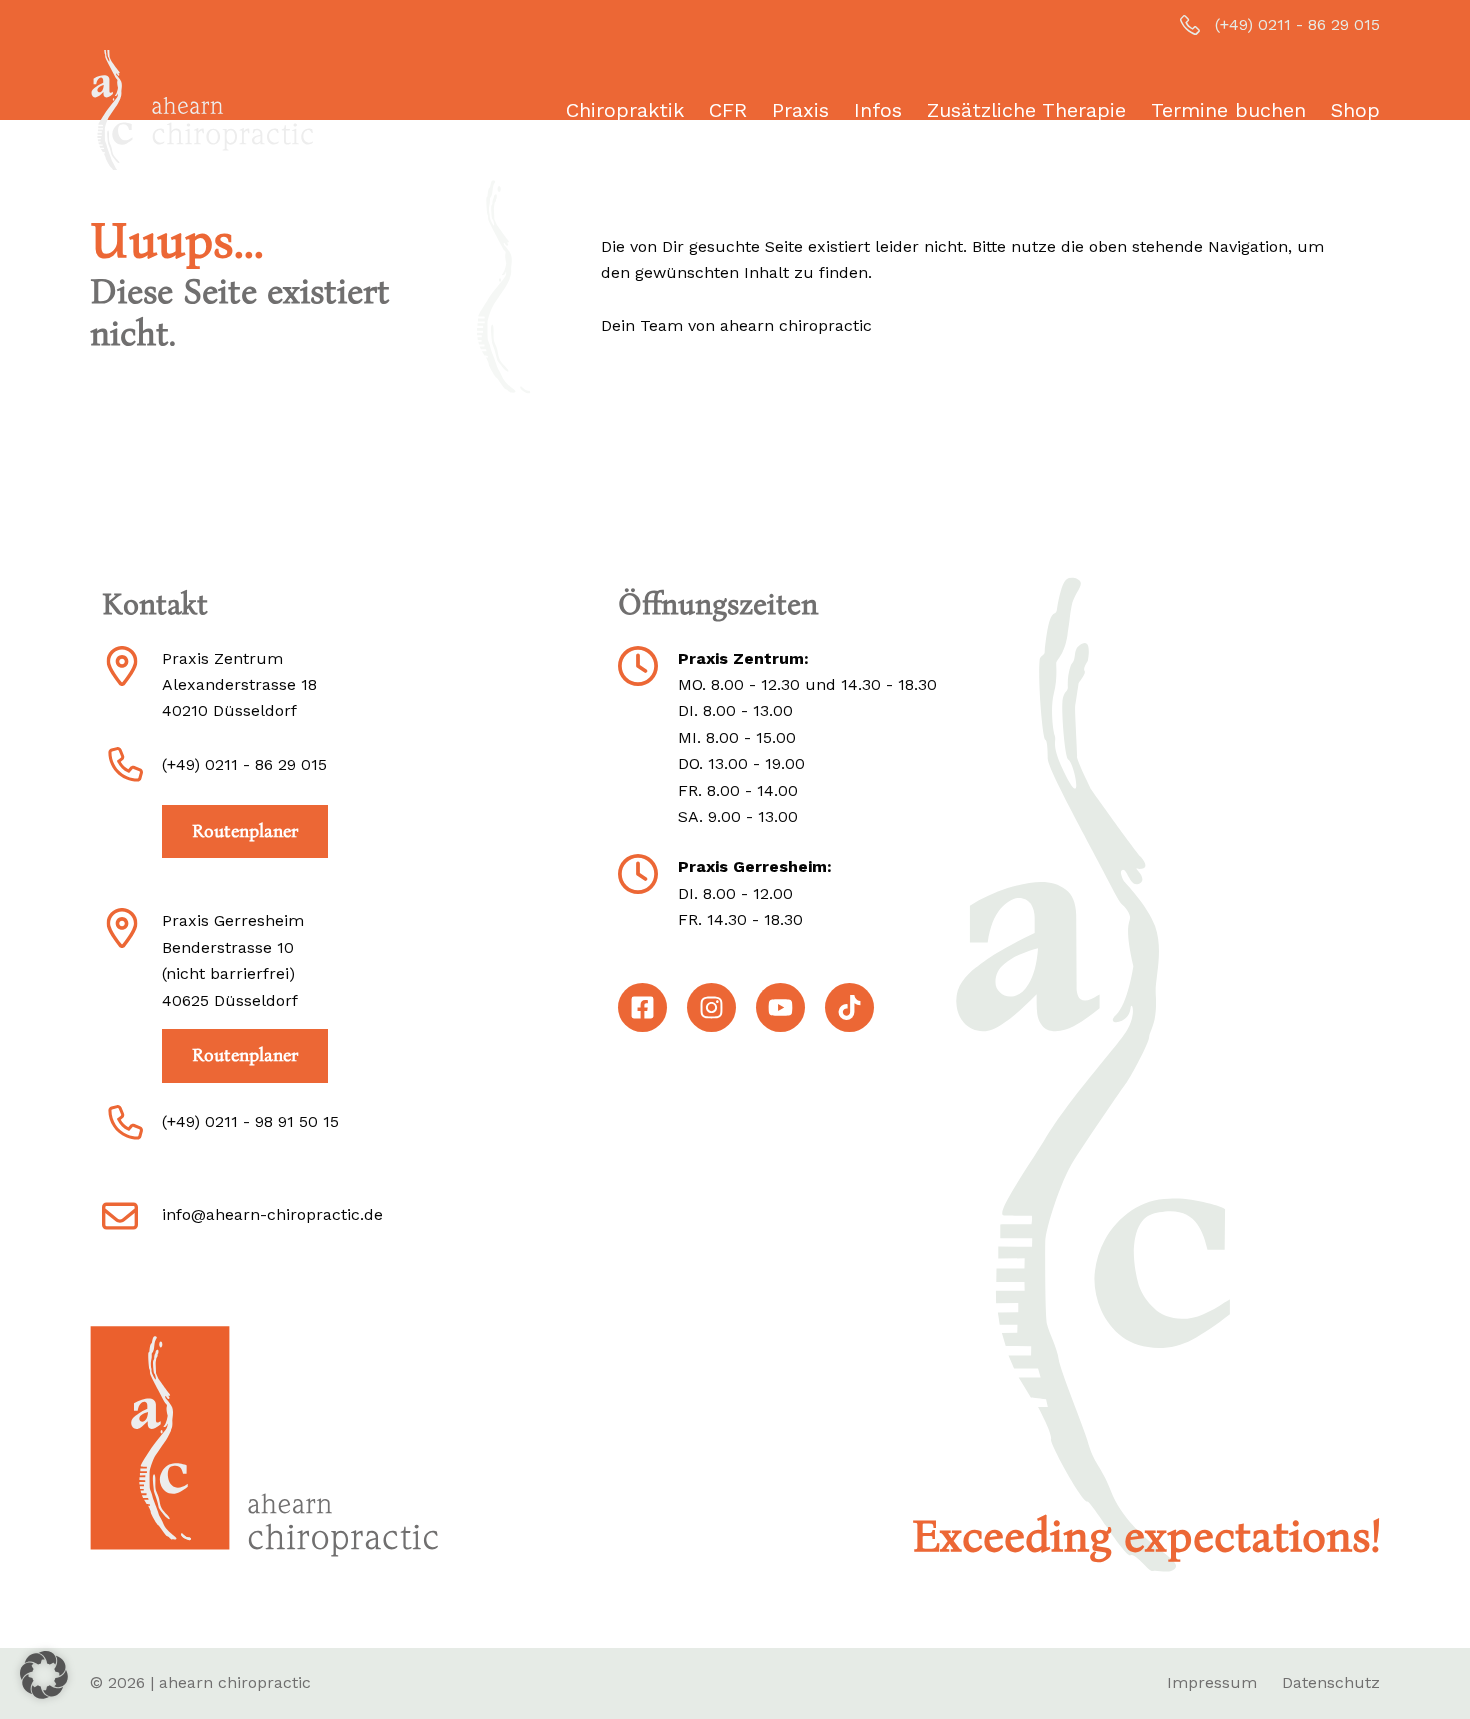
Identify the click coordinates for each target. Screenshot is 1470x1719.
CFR (728, 110)
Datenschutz (1331, 1682)
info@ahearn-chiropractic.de (272, 1214)
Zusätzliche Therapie (1026, 110)
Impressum (1212, 1682)
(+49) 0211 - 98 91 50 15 (250, 1121)
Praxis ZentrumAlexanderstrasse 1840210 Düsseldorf (239, 685)
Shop (1355, 110)
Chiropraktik (625, 110)
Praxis (800, 110)
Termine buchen (1228, 110)
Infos (878, 110)
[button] (44, 1675)
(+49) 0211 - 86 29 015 (1297, 24)
